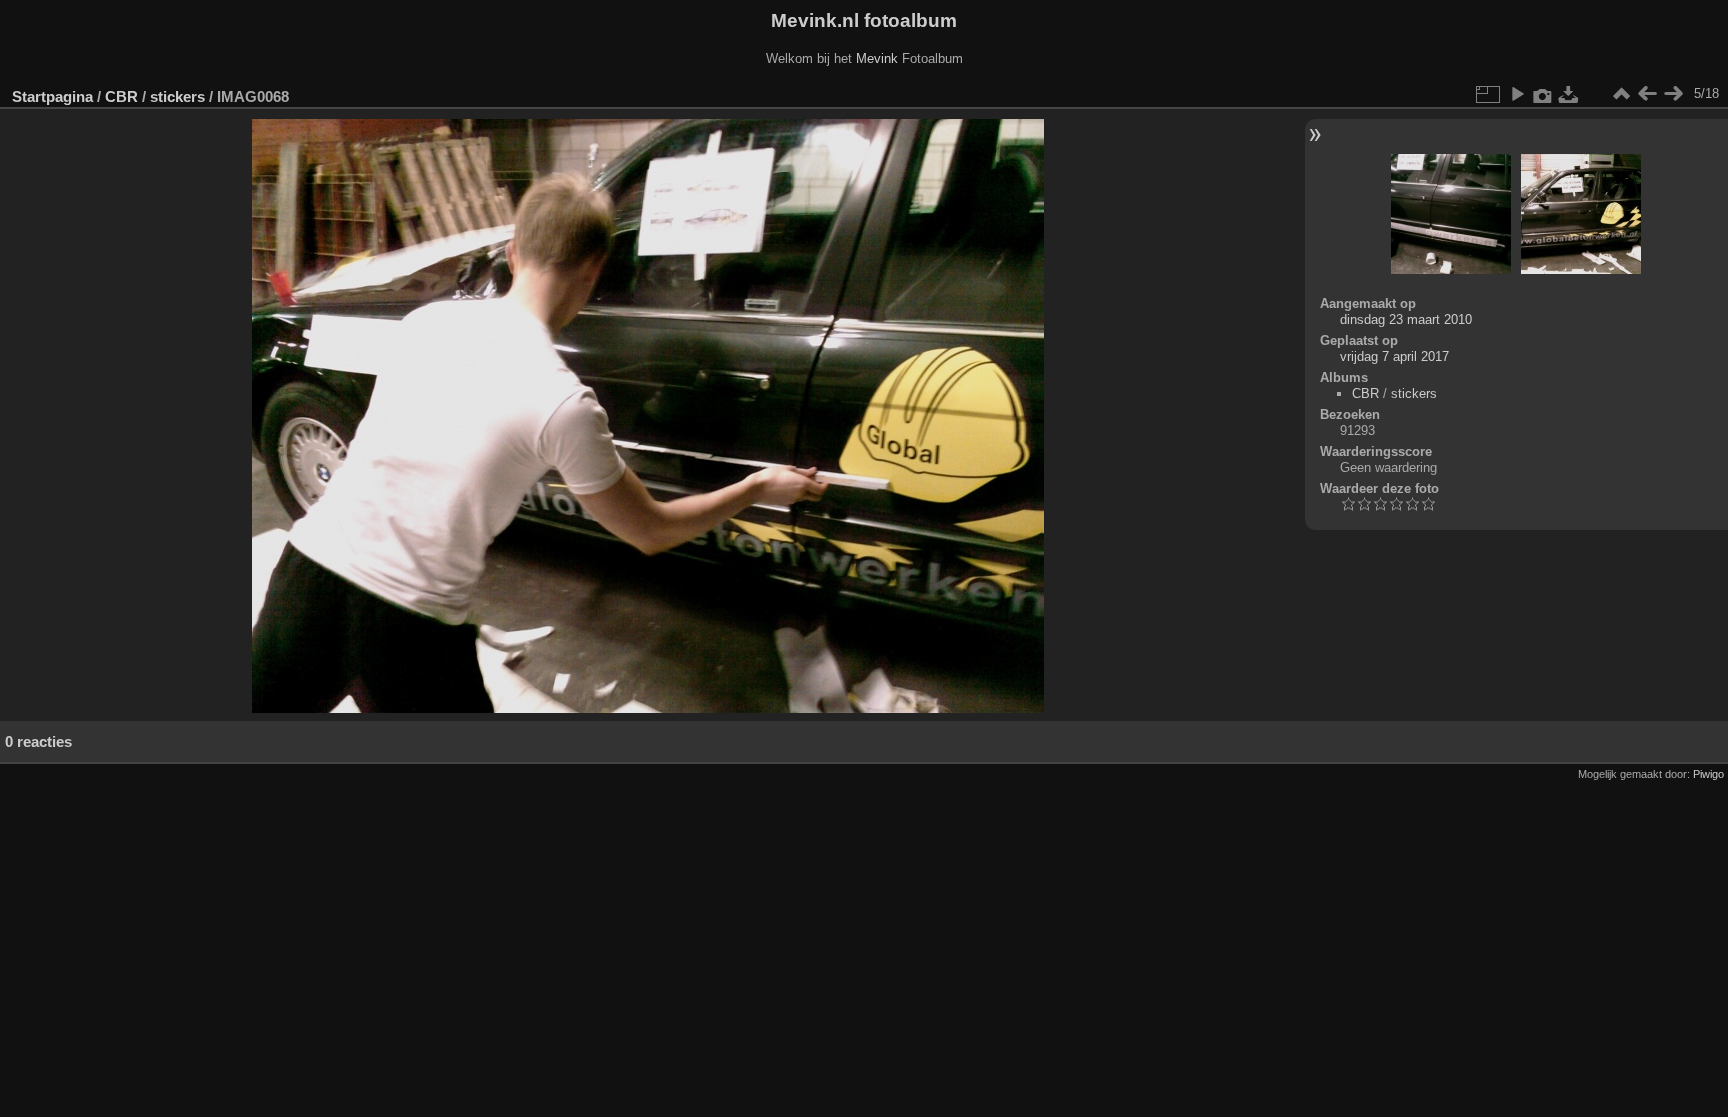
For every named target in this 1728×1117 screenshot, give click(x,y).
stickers (177, 96)
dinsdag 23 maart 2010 (1406, 319)
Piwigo (1708, 774)
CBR (121, 96)
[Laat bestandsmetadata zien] (1543, 94)
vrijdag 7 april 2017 (1394, 356)
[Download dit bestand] (1569, 94)
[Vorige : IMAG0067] (1647, 94)
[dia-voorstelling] (1517, 94)
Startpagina (52, 96)
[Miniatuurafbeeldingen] (1621, 94)
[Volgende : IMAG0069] (1673, 94)
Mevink (877, 58)
